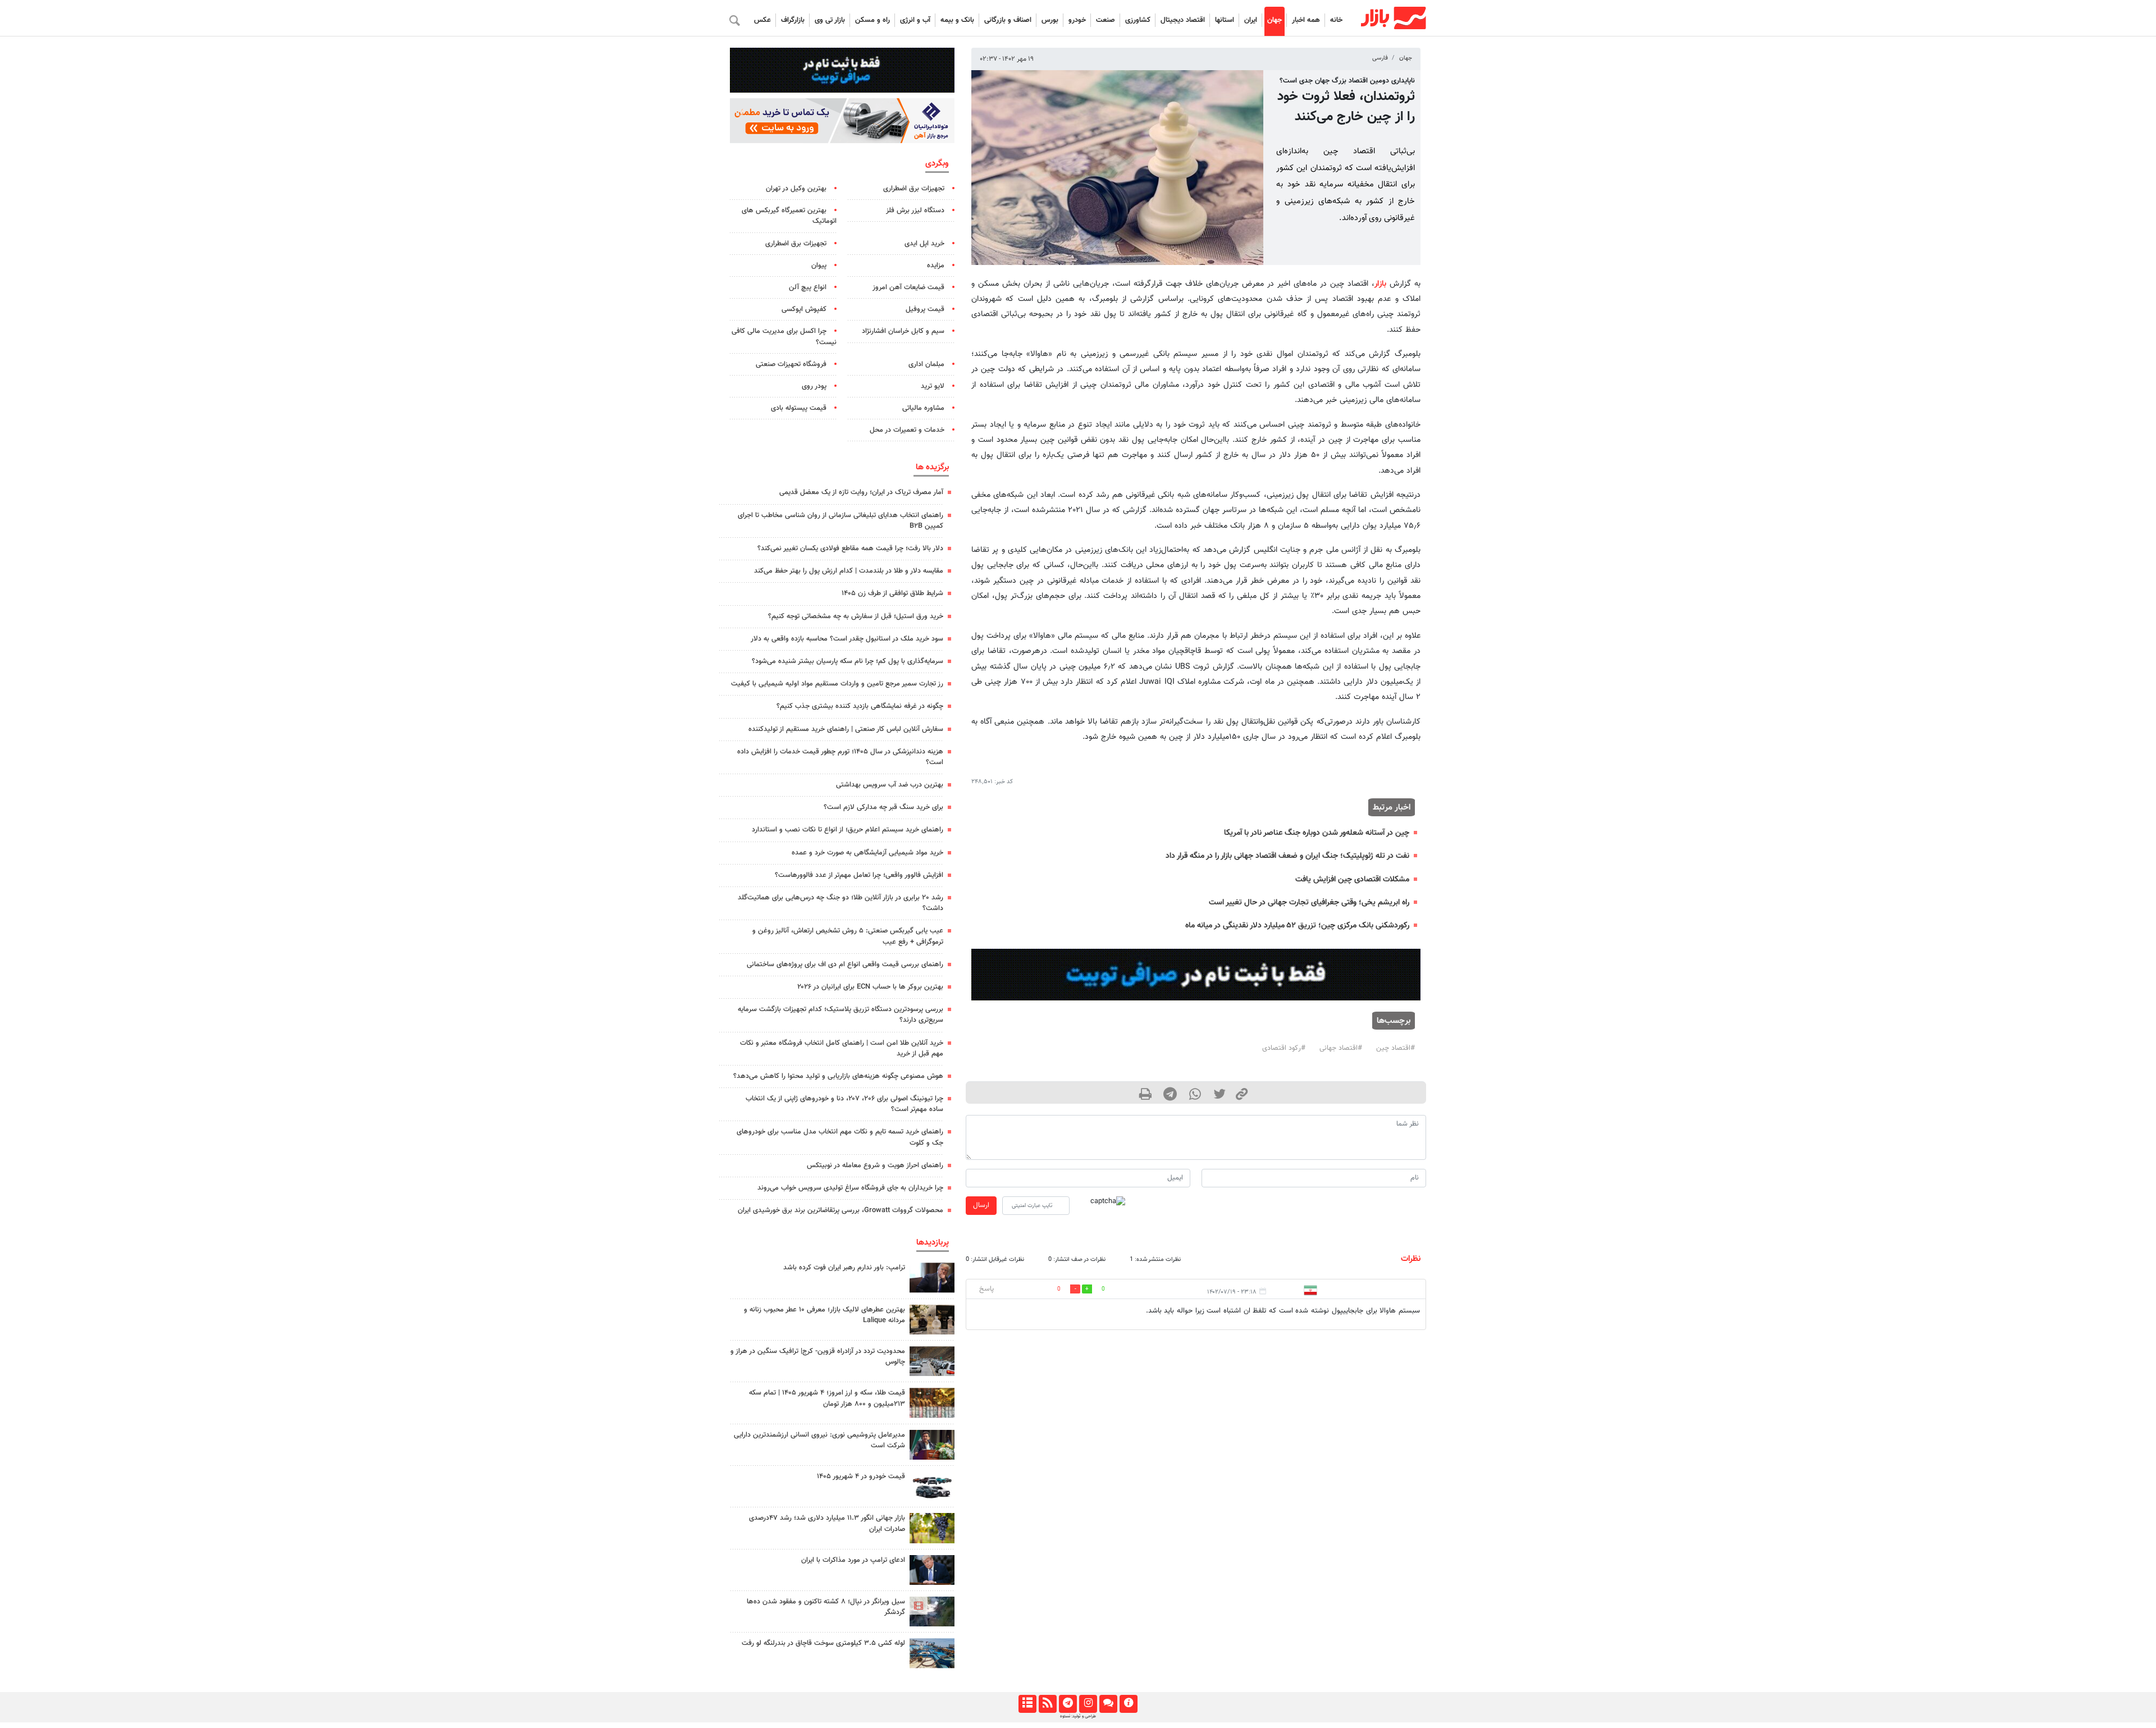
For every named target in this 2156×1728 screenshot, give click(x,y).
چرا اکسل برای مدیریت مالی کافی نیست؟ (784, 337)
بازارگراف (793, 20)
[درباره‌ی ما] (1128, 1704)
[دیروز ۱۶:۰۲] (932, 1612)
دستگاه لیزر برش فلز (915, 211)
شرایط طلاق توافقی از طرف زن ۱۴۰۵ (892, 593)
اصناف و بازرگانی (1008, 20)
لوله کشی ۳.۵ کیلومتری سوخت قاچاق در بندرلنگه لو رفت (823, 1643)
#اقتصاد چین (1396, 1048)
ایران (1251, 20)
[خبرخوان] (1047, 1704)
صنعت (1106, 20)
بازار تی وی (830, 20)
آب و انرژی (915, 20)
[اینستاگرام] (1088, 1704)
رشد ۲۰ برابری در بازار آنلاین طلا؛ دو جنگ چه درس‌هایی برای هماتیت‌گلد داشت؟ (841, 903)
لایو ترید (933, 386)
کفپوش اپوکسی (804, 309)
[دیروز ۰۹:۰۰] (932, 1528)
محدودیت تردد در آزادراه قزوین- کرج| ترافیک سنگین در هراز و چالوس (818, 1357)
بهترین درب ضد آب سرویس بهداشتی (890, 785)
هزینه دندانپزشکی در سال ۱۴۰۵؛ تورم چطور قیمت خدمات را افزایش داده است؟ (840, 757)
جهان (1275, 20)
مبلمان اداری (926, 364)
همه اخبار (1306, 20)
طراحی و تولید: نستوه (1078, 1716)
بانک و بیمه (957, 20)
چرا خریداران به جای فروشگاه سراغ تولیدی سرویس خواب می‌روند (850, 1188)
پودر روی (814, 386)
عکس (762, 20)
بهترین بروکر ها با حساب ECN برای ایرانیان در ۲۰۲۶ (870, 987)
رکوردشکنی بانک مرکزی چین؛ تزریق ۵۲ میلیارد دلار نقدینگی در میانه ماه (1297, 925)
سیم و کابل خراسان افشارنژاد (903, 331)
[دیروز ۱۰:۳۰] (932, 1653)
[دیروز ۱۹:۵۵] (932, 1445)
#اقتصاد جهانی (1341, 1048)
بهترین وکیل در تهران (796, 189)
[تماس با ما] (1108, 1704)
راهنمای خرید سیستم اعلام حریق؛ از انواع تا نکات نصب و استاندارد (848, 830)
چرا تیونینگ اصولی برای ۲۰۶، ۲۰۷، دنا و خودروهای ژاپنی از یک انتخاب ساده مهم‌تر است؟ (844, 1104)
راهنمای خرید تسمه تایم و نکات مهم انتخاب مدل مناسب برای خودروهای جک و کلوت (840, 1137)
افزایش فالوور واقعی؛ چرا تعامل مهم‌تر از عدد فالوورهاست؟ (859, 875)
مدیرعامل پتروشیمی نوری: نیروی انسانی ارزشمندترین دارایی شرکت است (819, 1440)
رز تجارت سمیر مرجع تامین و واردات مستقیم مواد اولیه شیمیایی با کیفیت (837, 684)
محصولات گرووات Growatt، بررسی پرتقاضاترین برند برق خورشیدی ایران (841, 1210)
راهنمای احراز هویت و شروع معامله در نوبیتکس (875, 1165)
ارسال (981, 1205)
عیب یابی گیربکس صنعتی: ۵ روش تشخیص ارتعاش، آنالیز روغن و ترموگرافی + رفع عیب (848, 936)
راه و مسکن (873, 20)
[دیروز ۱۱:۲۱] (932, 1320)
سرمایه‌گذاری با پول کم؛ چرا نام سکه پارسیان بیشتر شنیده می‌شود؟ (848, 661)
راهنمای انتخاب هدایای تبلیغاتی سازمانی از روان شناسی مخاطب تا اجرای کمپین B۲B (841, 521)
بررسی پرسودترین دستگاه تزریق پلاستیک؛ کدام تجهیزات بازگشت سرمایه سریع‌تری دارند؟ (841, 1015)
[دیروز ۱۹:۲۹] (932, 1570)
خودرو (1077, 20)
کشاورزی (1138, 20)
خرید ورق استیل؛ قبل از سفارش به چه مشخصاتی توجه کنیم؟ (856, 616)
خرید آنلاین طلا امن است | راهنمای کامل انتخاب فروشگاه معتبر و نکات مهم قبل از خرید (842, 1048)
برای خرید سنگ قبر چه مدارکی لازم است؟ (883, 807)
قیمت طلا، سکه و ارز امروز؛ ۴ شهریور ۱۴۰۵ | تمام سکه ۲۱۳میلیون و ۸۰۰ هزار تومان (827, 1398)
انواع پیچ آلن (808, 287)
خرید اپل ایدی (924, 244)
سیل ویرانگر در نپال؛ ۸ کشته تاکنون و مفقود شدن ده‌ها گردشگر (826, 1607)
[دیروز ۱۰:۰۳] (932, 1486)
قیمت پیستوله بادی (799, 408)
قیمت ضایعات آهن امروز (908, 287)
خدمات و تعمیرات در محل (907, 430)
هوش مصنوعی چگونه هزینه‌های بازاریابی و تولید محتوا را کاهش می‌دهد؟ (838, 1076)
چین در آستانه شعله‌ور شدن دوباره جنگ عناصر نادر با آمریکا (1317, 833)
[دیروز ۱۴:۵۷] (932, 1403)
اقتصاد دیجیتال (1183, 20)
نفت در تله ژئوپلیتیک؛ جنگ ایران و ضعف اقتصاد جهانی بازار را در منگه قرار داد (1287, 856)
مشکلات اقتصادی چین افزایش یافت (1352, 879)
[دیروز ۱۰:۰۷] (932, 1361)
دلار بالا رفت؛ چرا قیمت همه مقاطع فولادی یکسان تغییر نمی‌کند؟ (850, 548)
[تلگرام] (1068, 1704)
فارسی (1380, 58)
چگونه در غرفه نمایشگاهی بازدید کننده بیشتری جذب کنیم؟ (860, 706)
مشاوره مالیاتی (923, 408)
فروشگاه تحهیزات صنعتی (791, 364)
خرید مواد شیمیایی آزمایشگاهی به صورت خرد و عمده (867, 853)
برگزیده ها (932, 467)
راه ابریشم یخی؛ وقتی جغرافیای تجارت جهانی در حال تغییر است (1309, 902)
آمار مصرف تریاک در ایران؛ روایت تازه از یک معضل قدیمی (861, 492)
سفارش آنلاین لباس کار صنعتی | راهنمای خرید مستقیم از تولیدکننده (846, 729)
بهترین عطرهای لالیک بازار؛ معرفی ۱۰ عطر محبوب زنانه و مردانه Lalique (825, 1315)
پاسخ (986, 1289)
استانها (1225, 20)
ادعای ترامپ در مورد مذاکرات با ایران (853, 1560)
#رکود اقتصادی (1284, 1048)
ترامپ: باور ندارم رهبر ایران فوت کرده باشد (844, 1268)
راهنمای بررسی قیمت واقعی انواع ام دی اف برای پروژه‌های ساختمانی (845, 964)
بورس (1050, 20)
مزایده (936, 266)
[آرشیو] (1027, 1704)
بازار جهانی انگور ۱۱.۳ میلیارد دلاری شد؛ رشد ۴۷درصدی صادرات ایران (827, 1523)
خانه (1336, 20)
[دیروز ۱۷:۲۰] (932, 1277)
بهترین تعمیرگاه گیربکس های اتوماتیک (789, 216)
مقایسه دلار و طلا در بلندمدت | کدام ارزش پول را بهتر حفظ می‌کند (849, 571)
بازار (1380, 284)
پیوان (819, 266)
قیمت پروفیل (925, 309)
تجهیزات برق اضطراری (914, 189)
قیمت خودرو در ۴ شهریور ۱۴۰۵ (861, 1476)
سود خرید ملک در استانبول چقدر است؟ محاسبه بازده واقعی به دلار (847, 639)
